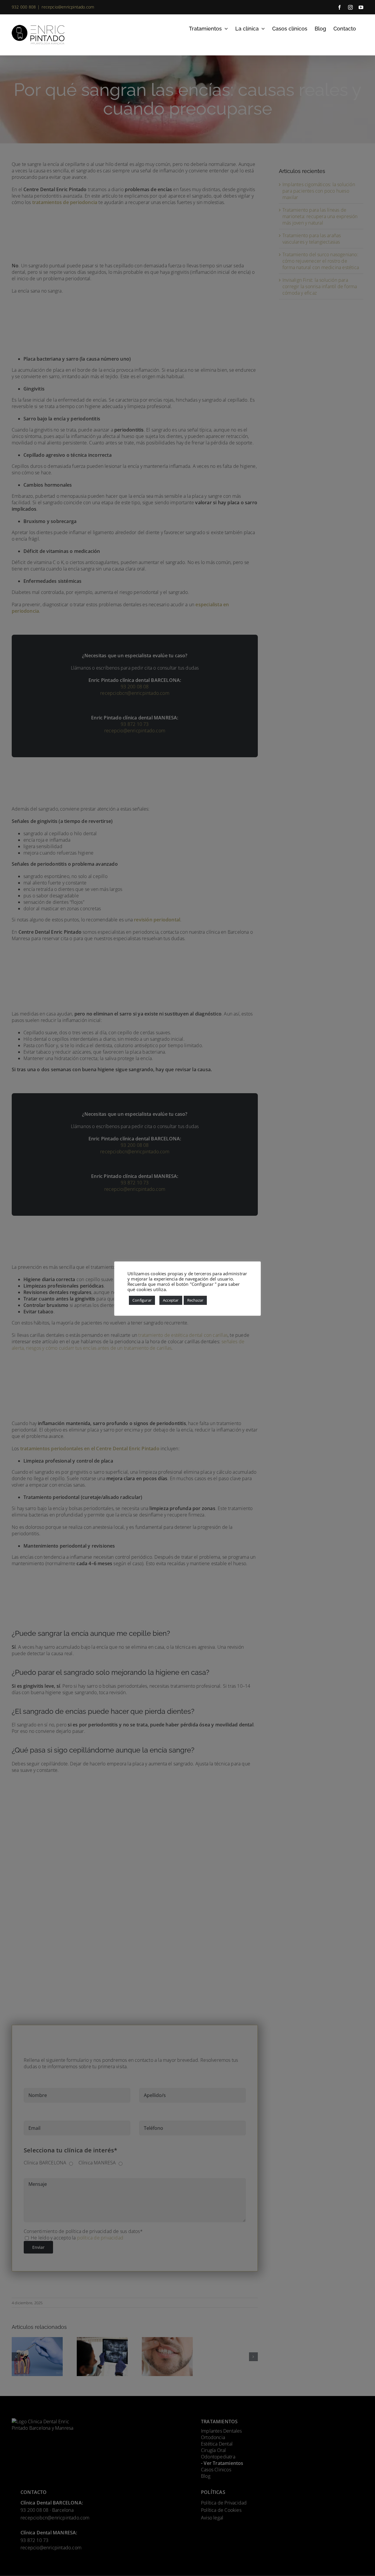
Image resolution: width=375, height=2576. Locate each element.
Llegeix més (180, 1289)
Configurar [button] (142, 1300)
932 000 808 (24, 7)
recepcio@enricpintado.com (68, 7)
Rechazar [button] (195, 1300)
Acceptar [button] (171, 1300)
